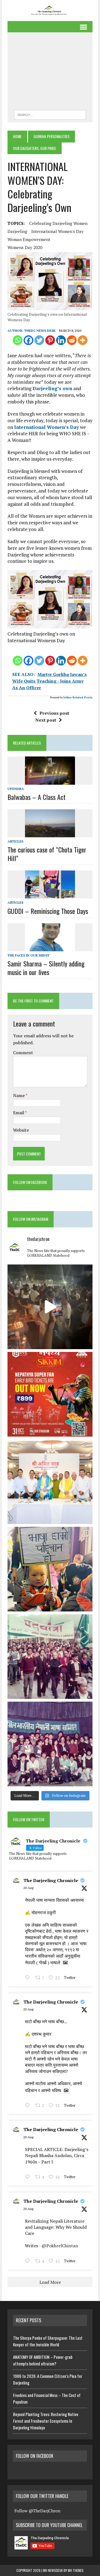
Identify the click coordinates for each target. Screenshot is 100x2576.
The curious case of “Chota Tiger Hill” (47, 854)
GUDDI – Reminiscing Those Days (48, 911)
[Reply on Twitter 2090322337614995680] (29, 1978)
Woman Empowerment (29, 239)
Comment (23, 1053)
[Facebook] (28, 340)
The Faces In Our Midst (28, 955)
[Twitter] (39, 340)
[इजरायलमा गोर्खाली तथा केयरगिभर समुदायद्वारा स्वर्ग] (50, 1307)
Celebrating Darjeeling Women (58, 223)
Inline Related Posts (78, 697)
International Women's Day (57, 231)
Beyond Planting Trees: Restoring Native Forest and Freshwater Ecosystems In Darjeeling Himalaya (46, 2421)
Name (19, 1095)
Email (19, 1113)
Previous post (54, 713)
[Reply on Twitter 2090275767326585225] (29, 2261)
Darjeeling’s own (52, 388)
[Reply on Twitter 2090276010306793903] (29, 2177)
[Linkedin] (61, 340)
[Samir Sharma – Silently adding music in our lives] (50, 947)
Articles (15, 841)
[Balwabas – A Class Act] (50, 781)
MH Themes (76, 2570)
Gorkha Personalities (52, 136)
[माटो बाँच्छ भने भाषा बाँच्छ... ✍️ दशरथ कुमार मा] (50, 1744)
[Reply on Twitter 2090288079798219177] (29, 2106)
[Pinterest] (50, 340)
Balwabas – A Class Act (37, 797)
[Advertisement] (50, 73)
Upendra (16, 789)
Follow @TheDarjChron (37, 2511)
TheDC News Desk (40, 331)
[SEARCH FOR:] (50, 114)
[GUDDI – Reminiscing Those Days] (50, 895)
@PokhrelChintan (60, 2246)
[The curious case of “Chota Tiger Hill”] (50, 833)
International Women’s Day (47, 427)
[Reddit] (72, 340)
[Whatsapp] (18, 340)
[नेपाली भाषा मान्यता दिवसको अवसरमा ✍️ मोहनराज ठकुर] (50, 1657)
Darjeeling (17, 231)
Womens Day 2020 (25, 247)
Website (21, 1130)
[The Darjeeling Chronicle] (50, 11)
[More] (83, 340)
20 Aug (28, 1888)
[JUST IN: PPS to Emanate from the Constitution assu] (50, 1482)
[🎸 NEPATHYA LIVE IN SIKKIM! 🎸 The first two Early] (50, 1394)
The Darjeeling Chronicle (51, 1880)
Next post (46, 720)
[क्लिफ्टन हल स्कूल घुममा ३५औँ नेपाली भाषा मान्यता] (50, 1569)
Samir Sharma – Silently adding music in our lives (46, 968)
